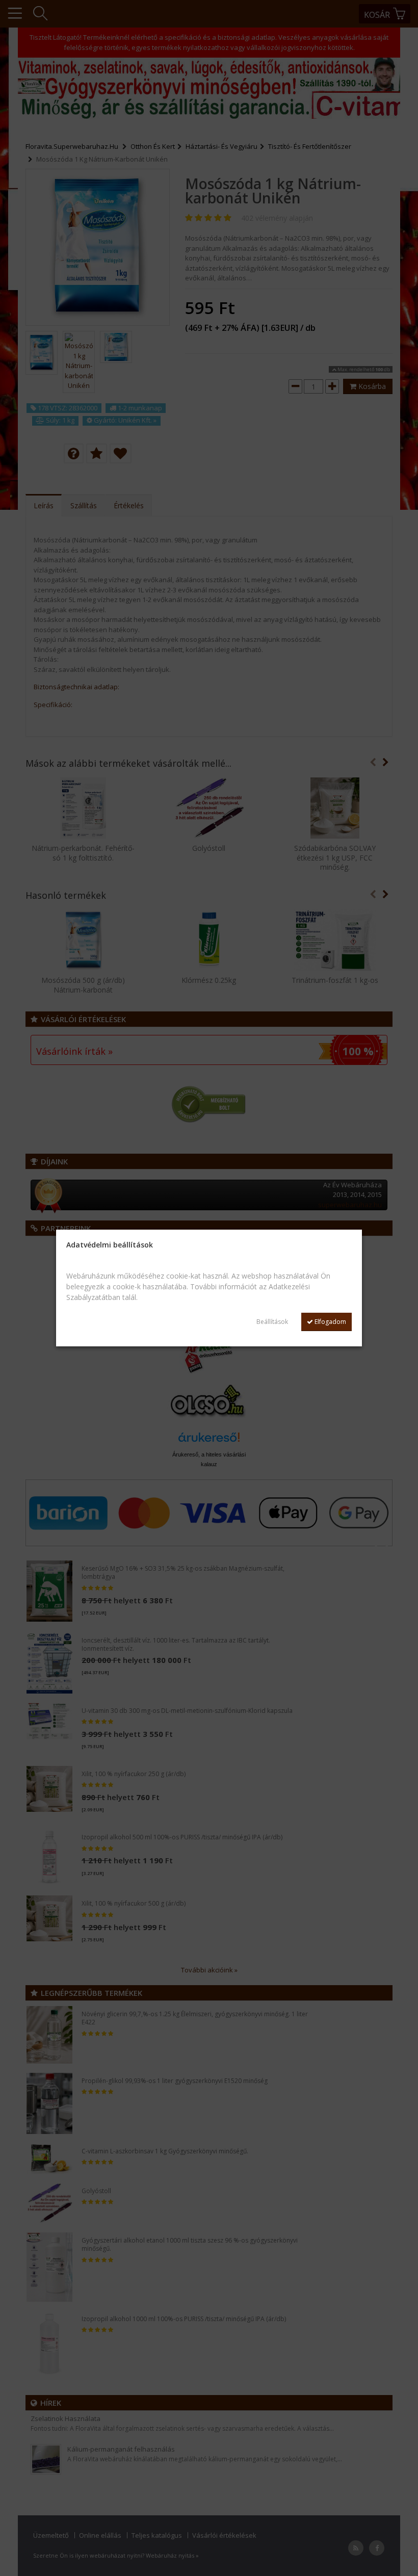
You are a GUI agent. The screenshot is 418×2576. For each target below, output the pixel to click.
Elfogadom (330, 1322)
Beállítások (272, 1322)
